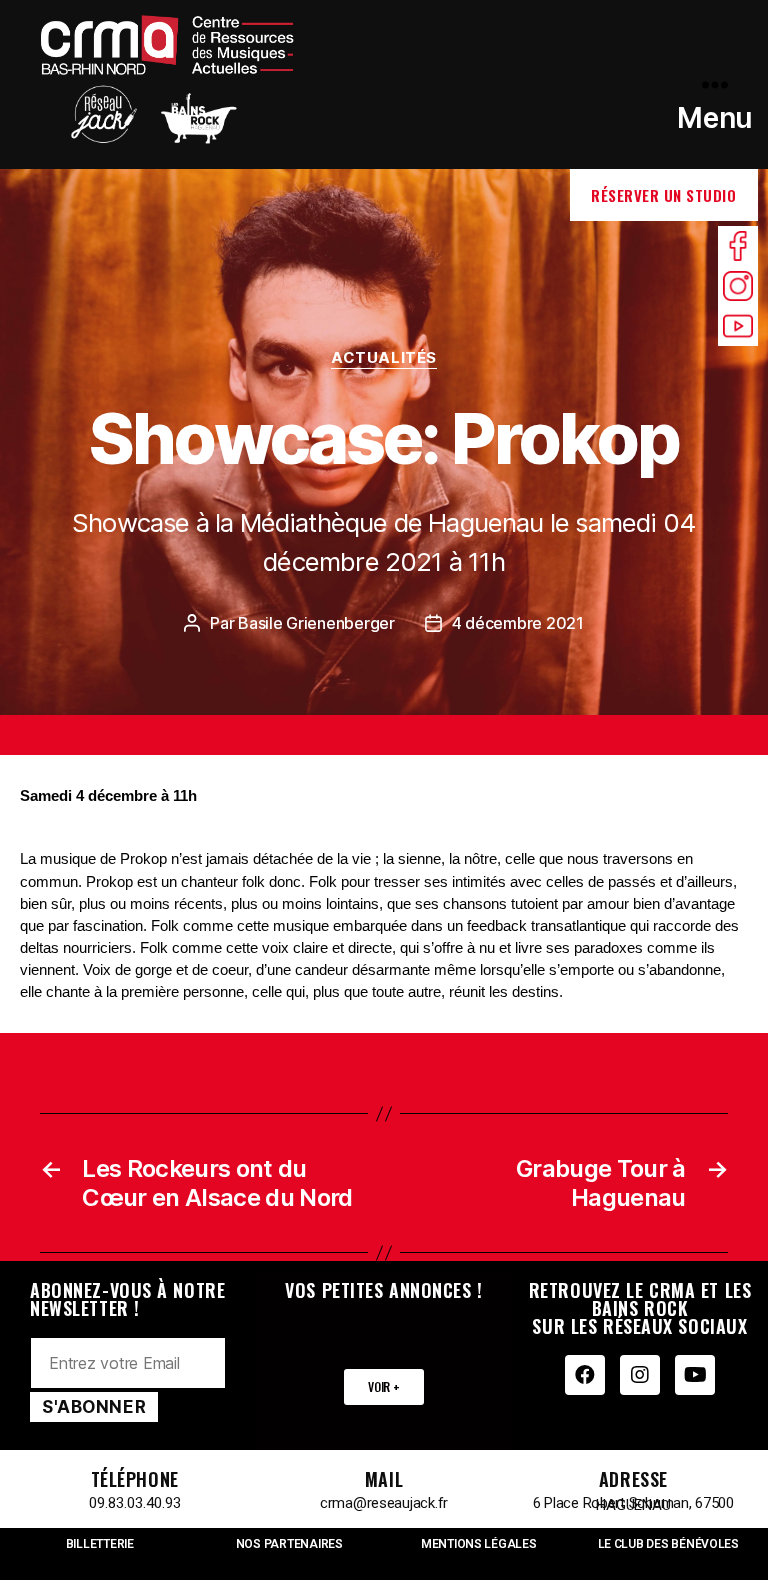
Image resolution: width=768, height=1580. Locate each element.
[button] (383, 1387)
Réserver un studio (663, 195)
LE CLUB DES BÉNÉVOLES (668, 1544)
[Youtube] (695, 1375)
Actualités (384, 358)
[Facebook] (585, 1375)
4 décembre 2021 (518, 623)
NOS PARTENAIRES (289, 1544)
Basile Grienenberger (316, 623)
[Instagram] (640, 1375)
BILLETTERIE (100, 1544)
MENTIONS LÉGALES (479, 1544)
